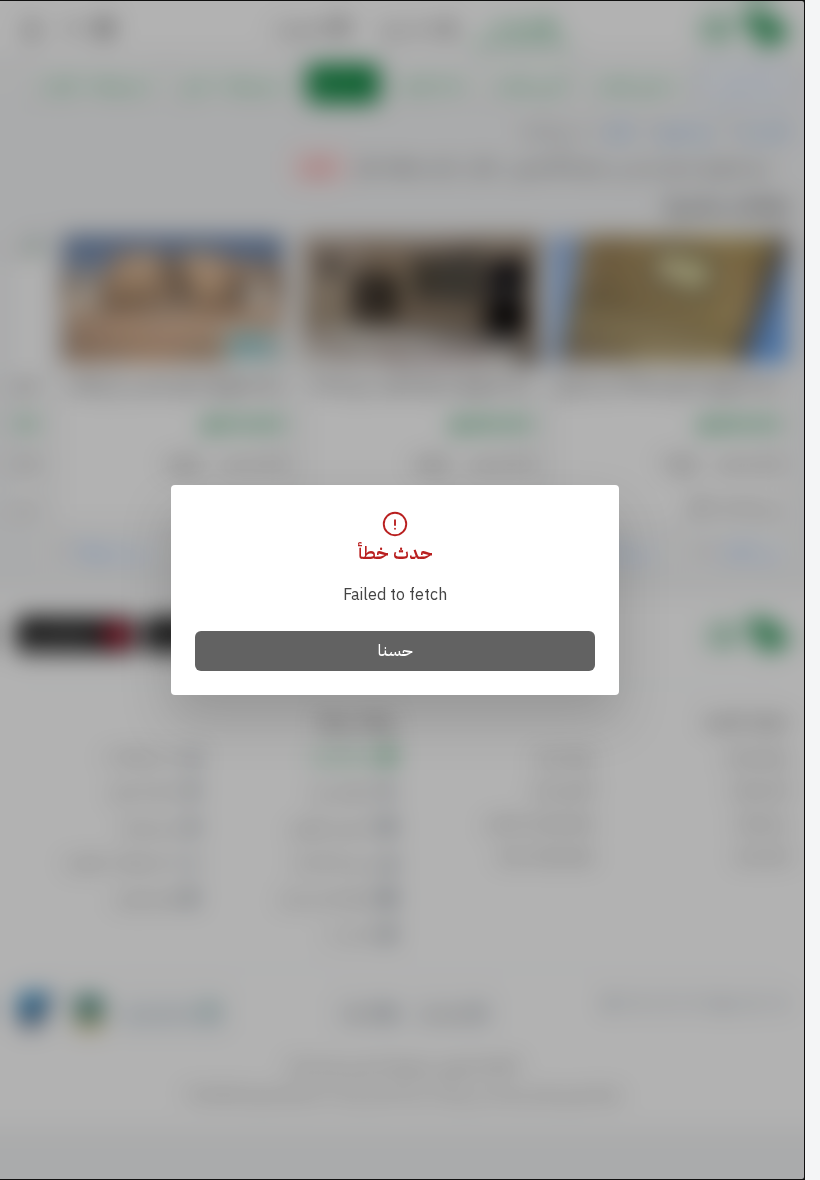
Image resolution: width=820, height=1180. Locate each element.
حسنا (395, 651)
